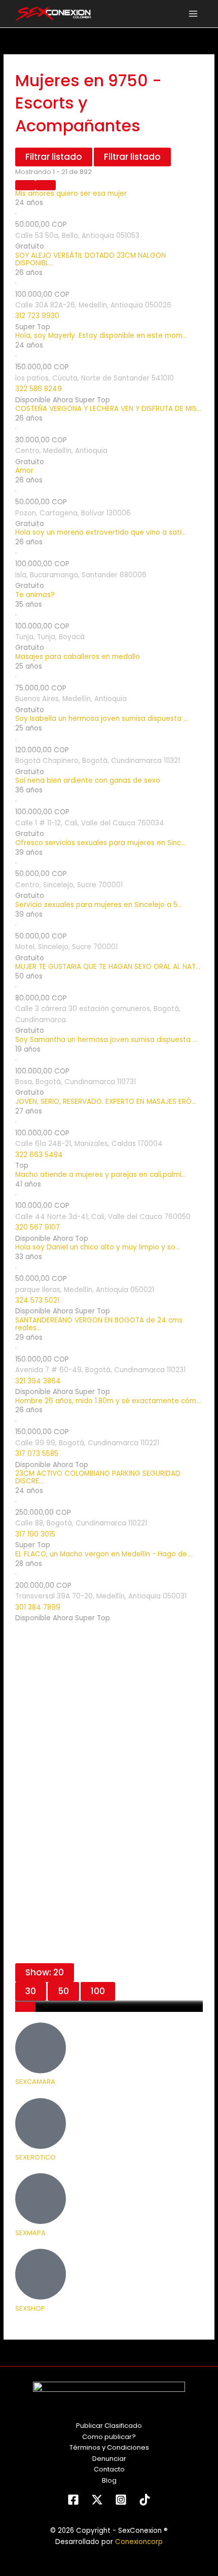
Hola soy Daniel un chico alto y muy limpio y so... (98, 1248)
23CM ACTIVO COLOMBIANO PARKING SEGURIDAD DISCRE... (98, 1478)
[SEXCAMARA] (41, 2048)
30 (31, 1991)
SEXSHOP (30, 2308)
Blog (109, 2480)
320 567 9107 (38, 1227)
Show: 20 (45, 1972)
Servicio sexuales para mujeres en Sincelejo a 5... (99, 905)
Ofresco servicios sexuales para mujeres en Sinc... (100, 843)
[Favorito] (25, 2007)
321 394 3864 (38, 1381)
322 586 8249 (39, 389)
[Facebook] (73, 2500)
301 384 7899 (38, 1607)
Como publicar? (109, 2437)
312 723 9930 (37, 316)
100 (98, 1991)
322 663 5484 (39, 1155)
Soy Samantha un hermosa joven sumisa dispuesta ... (106, 1040)
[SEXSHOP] (41, 2274)
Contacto (109, 2469)
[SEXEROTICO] (41, 2124)
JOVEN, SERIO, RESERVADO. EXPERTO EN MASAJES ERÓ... (106, 1102)
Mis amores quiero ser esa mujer (71, 194)
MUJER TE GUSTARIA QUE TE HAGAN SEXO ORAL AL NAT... (108, 967)
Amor (24, 471)
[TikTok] (145, 2500)
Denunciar (109, 2459)
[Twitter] (97, 2500)
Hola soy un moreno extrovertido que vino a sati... (101, 533)
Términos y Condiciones (109, 2447)
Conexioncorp (139, 2542)
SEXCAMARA (35, 2082)
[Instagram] (121, 2500)
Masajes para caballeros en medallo (78, 657)
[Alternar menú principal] (193, 14)
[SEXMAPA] (41, 2199)
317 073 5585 (37, 1454)
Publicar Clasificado (109, 2426)
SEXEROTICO (35, 2157)
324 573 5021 (37, 1300)
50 (63, 1991)
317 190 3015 (35, 1534)
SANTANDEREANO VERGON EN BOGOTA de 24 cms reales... (99, 1325)
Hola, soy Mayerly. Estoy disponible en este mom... (101, 336)
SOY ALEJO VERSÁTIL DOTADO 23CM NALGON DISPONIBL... (90, 260)
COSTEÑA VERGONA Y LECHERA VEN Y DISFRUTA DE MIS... (108, 409)
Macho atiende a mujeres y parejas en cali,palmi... (101, 1175)
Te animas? (35, 595)
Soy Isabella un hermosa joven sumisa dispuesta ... (102, 719)
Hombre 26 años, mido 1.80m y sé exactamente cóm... (108, 1401)
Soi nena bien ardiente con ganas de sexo (88, 781)
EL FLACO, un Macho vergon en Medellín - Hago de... (103, 1555)
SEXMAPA (30, 2233)
